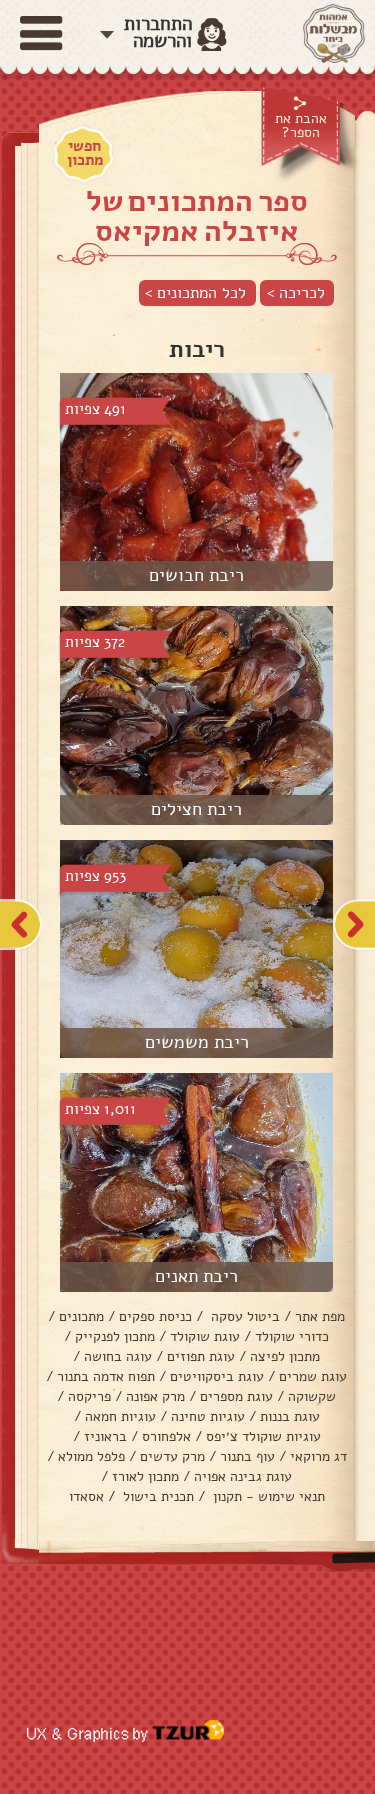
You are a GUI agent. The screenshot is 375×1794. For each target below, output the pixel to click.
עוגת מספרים (236, 1396)
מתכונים (81, 1316)
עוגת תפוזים (201, 1356)
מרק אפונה (155, 1396)
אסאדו (86, 1496)
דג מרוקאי (318, 1456)
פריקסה (89, 1396)
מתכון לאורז (145, 1476)
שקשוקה (312, 1396)
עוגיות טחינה (208, 1416)
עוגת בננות (290, 1416)
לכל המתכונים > (195, 293)
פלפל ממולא (91, 1456)
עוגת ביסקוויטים (217, 1376)
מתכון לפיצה (285, 1356)
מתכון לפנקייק (115, 1336)
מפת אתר (320, 1316)
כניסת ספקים (155, 1316)
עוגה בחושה (118, 1356)
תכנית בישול (156, 1496)
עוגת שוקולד (205, 1336)
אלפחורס (166, 1436)
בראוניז (105, 1436)
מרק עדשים (172, 1456)
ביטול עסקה (243, 1316)
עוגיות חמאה (120, 1416)
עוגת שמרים (313, 1376)
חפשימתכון (85, 153)
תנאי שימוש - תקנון (267, 1496)
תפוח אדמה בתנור (106, 1376)
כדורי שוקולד (292, 1336)
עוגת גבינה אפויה (243, 1476)
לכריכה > (296, 293)
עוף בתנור (247, 1456)
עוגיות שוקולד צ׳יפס (263, 1436)
